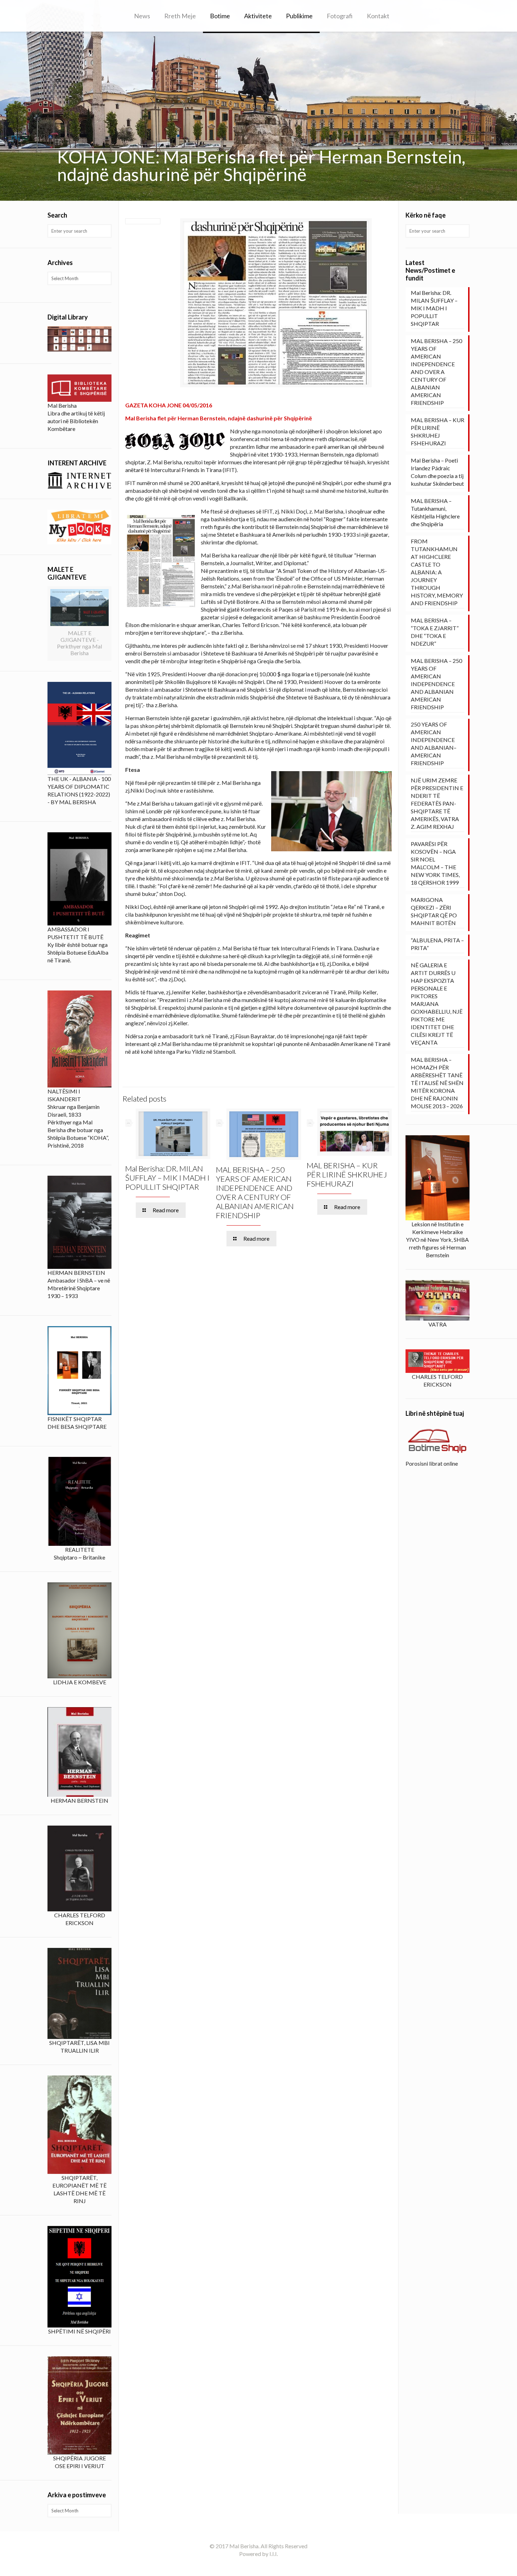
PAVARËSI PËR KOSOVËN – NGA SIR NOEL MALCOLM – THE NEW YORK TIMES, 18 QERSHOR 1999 (435, 863)
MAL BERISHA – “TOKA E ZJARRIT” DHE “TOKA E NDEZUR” (435, 632)
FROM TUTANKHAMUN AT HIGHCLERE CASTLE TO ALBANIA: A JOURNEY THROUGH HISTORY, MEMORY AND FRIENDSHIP (437, 572)
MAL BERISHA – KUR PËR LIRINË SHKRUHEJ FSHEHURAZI (347, 1174)
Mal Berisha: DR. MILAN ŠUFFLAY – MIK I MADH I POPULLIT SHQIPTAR (167, 1178)
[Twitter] (268, 2565)
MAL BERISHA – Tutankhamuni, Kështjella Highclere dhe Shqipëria (435, 512)
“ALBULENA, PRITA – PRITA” (437, 944)
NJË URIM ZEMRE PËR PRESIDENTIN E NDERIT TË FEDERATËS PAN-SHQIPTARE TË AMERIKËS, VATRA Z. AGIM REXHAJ (437, 803)
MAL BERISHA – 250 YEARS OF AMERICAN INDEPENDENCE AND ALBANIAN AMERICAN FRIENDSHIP (436, 684)
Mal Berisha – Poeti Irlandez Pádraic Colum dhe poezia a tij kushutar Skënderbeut (437, 472)
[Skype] (249, 2565)
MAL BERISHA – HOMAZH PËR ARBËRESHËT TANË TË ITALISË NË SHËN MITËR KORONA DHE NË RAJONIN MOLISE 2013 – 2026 (437, 1083)
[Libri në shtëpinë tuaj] (438, 1441)
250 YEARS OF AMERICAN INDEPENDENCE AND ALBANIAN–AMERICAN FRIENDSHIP (434, 744)
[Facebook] (258, 2565)
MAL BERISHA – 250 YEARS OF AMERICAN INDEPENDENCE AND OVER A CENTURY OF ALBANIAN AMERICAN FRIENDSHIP (255, 1192)
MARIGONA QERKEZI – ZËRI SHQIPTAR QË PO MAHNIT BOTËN (434, 911)
